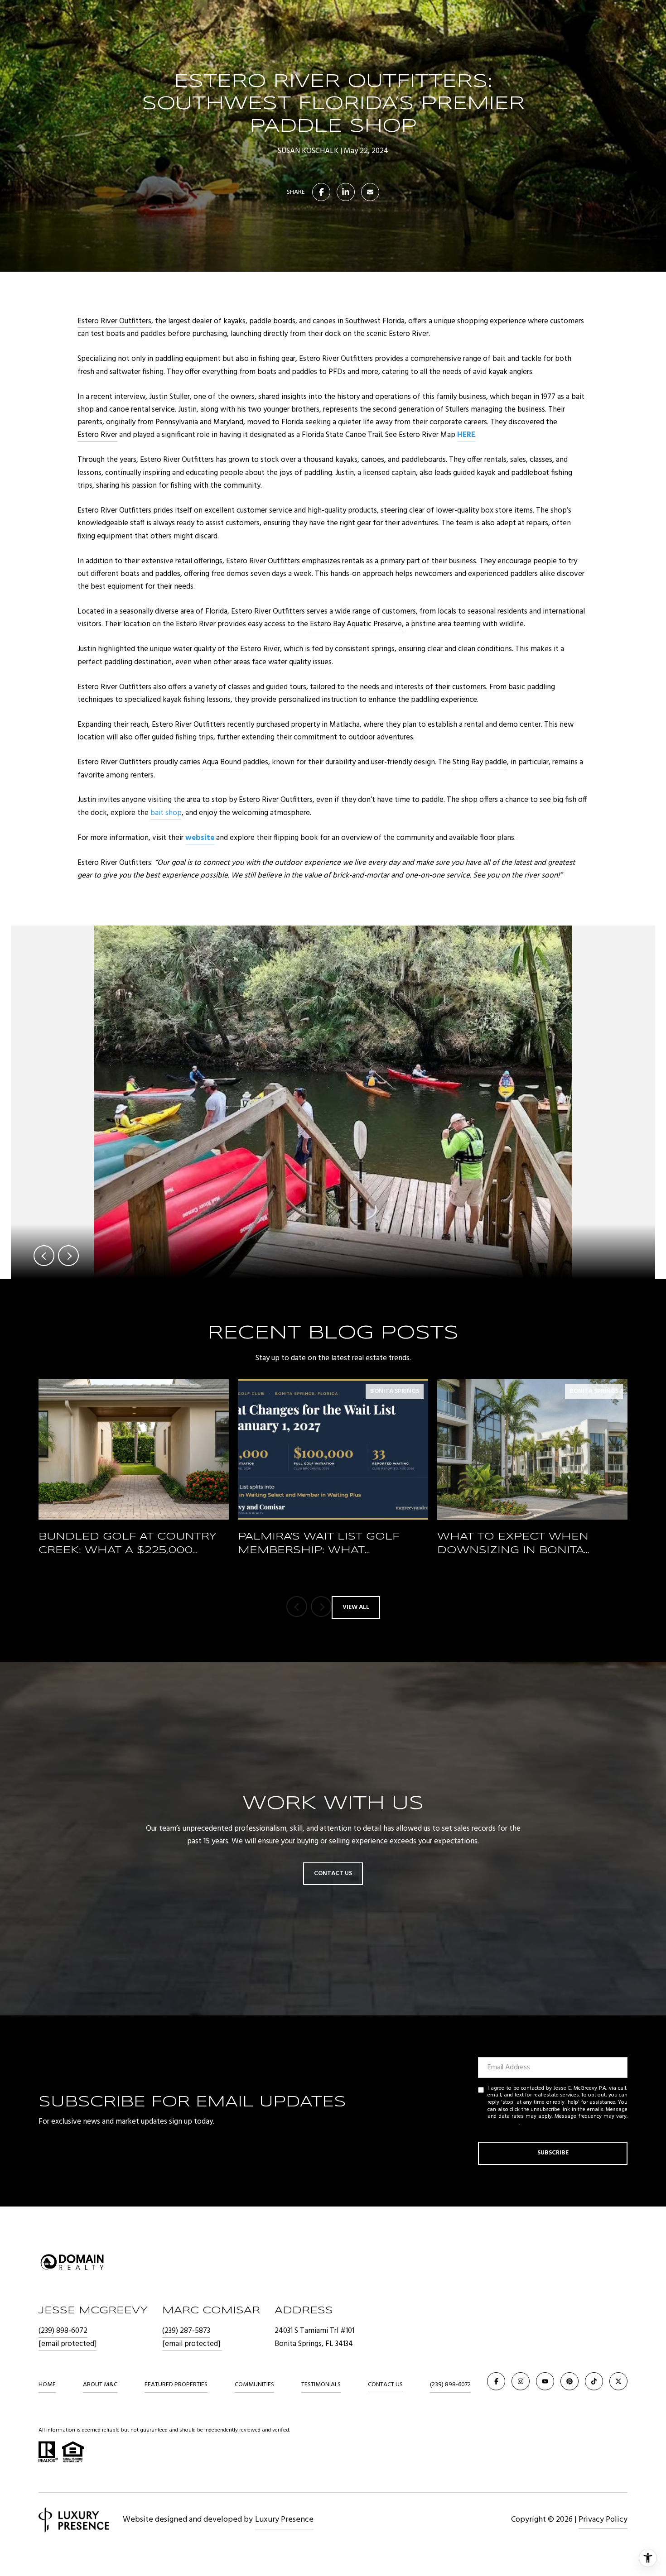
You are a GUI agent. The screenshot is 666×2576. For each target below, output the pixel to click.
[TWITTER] (618, 2381)
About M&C (100, 2385)
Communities (254, 2385)
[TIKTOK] (594, 2381)
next (68, 1256)
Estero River (97, 435)
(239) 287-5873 (186, 2331)
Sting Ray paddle (480, 762)
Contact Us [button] (333, 1873)
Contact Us (385, 2385)
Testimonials (321, 2385)
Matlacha (345, 725)
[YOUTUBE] (545, 2381)
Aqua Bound (222, 762)
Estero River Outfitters (114, 321)
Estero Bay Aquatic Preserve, (357, 624)
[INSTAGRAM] (521, 2381)
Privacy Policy (503, 2124)
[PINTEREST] (569, 2381)
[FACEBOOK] (496, 2381)
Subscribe (553, 2153)
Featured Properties (176, 2385)
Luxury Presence (284, 2520)
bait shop (166, 813)
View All (356, 1607)
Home (47, 2385)
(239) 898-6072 (63, 2331)
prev (44, 1256)
